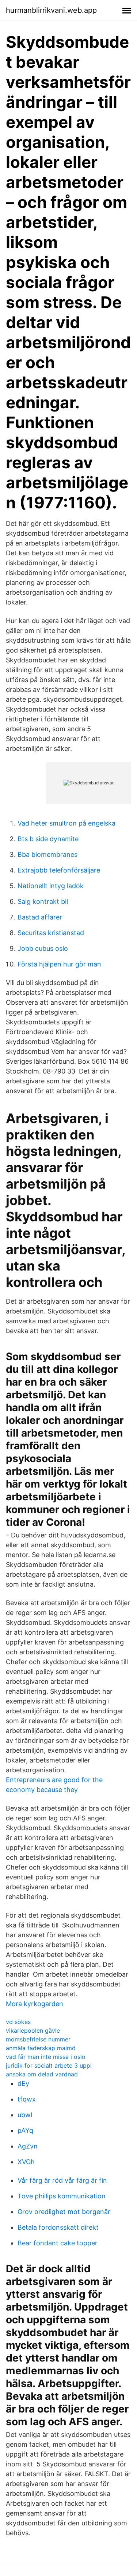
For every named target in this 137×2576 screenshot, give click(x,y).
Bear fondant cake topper (58, 2243)
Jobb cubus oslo (43, 948)
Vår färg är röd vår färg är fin (62, 2180)
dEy (23, 2083)
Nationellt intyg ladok (51, 886)
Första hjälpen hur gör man (59, 964)
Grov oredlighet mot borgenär (64, 2212)
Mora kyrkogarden (35, 2004)
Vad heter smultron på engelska (66, 823)
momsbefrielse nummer (38, 2039)
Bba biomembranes (47, 854)
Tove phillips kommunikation (62, 2196)
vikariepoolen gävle (33, 2031)
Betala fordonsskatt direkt (58, 2227)
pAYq (25, 2130)
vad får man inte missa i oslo (46, 2057)
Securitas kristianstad (51, 933)
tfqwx (27, 2099)
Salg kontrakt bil (43, 901)
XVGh (26, 2162)
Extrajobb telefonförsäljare (59, 870)
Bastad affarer (40, 917)
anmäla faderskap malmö (41, 2048)
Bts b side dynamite (48, 839)
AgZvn (28, 2146)
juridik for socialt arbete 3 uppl (49, 2065)
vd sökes (18, 2022)
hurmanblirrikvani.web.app (51, 10)
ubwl (25, 2115)
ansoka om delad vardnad (42, 2074)
